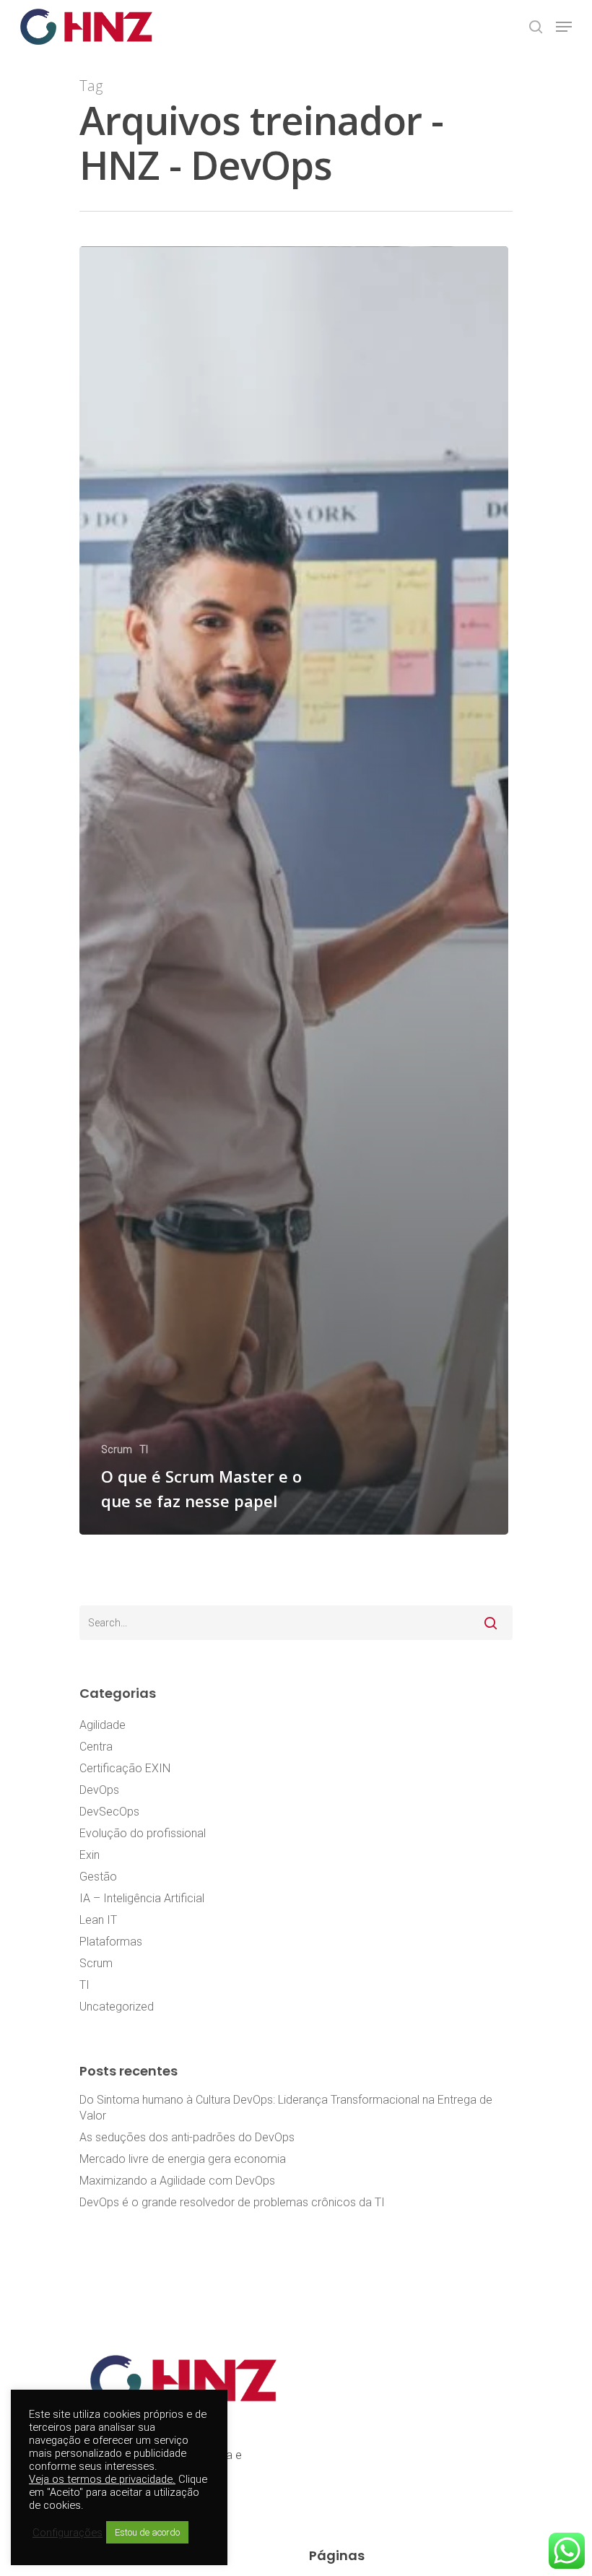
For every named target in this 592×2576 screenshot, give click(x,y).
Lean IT (98, 1920)
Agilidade (103, 1725)
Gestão (98, 1877)
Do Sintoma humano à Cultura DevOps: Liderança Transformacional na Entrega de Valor (286, 2108)
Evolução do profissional (143, 1833)
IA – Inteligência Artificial (142, 1898)
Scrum (117, 1449)
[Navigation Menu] (564, 27)
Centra (96, 1747)
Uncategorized (117, 2007)
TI (144, 1449)
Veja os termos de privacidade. (102, 2479)
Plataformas (111, 1942)
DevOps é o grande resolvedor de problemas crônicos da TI (232, 2202)
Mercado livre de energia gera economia (183, 2159)
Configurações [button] (68, 2533)
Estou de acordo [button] (147, 2532)
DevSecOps (109, 1812)
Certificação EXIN (125, 1768)
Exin (90, 1855)
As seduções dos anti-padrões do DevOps (187, 2137)
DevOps (99, 1790)
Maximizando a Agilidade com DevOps (177, 2181)
